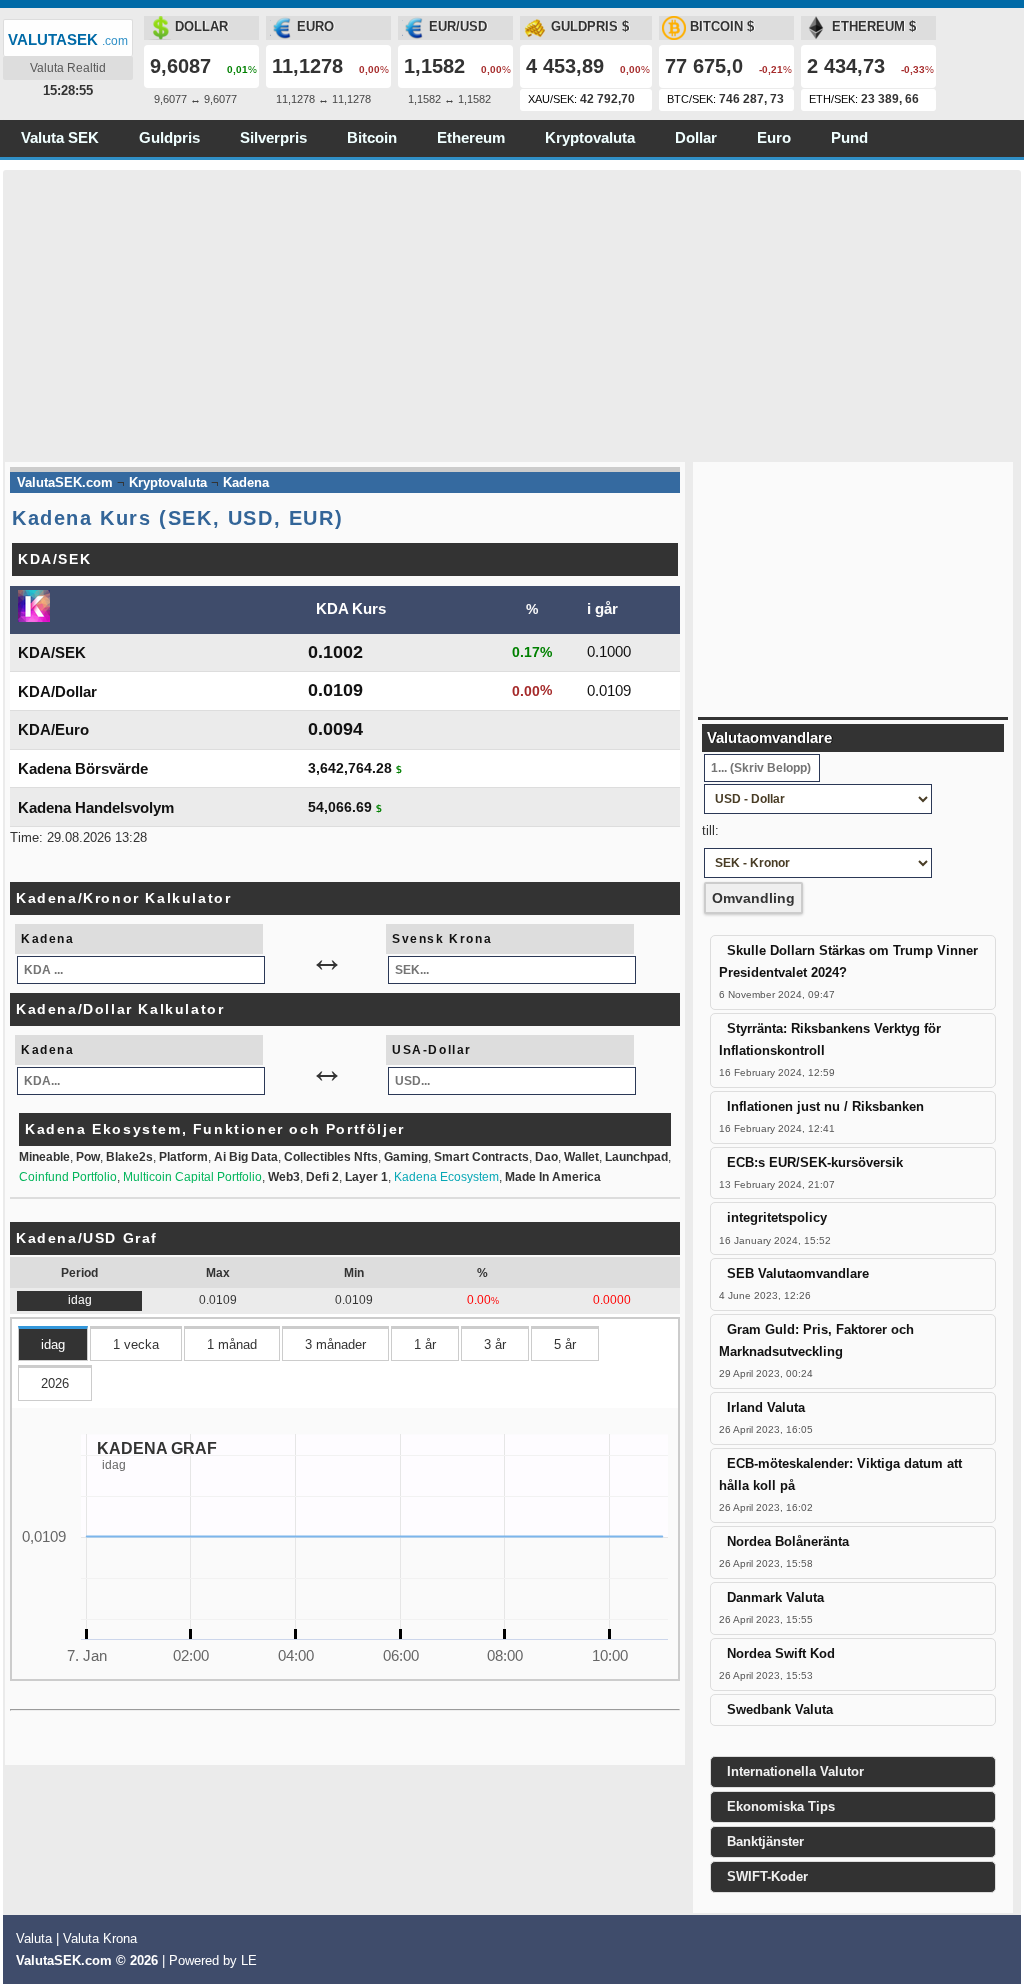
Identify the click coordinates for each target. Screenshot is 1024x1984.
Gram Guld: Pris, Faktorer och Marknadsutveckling (816, 1340)
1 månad (232, 1344)
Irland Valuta (766, 1407)
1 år (425, 1344)
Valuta (34, 1938)
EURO (315, 26)
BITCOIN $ (722, 26)
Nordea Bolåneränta (788, 1541)
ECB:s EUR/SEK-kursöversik (815, 1162)
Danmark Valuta (775, 1597)
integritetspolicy (777, 1217)
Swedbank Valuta (780, 1709)
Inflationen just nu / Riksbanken (825, 1106)
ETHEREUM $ (874, 26)
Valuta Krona (100, 1938)
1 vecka (136, 1344)
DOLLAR (201, 26)
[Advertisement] (512, 310)
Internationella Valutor (795, 1771)
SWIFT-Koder (767, 1876)
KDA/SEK (52, 652)
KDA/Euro (53, 729)
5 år (565, 1344)
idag (53, 1344)
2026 (55, 1383)
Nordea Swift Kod (781, 1653)
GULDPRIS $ (590, 26)
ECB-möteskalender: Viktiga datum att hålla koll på (840, 1474)
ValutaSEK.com (64, 1960)
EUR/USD (458, 26)
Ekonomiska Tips (781, 1806)
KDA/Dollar (57, 691)
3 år (495, 1344)
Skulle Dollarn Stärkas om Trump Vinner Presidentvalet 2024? (848, 961)
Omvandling (753, 898)
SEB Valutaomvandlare (798, 1273)
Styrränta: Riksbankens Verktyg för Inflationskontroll (830, 1039)
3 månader (335, 1344)
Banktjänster (765, 1841)
